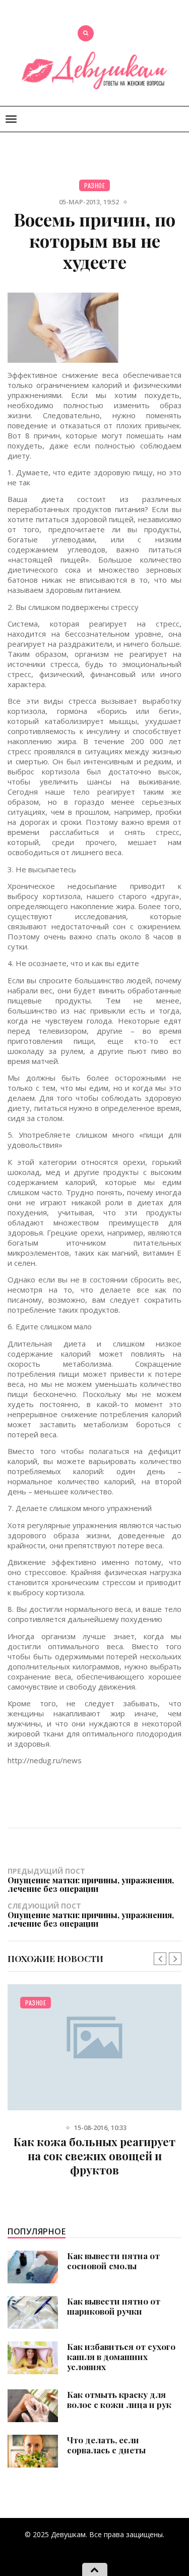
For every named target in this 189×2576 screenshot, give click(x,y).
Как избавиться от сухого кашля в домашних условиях (121, 2357)
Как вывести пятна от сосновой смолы (113, 2261)
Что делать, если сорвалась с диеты (106, 2445)
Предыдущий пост (91, 1880)
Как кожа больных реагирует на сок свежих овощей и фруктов (94, 2156)
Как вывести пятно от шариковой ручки (114, 2306)
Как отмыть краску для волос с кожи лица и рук (119, 2399)
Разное (94, 185)
